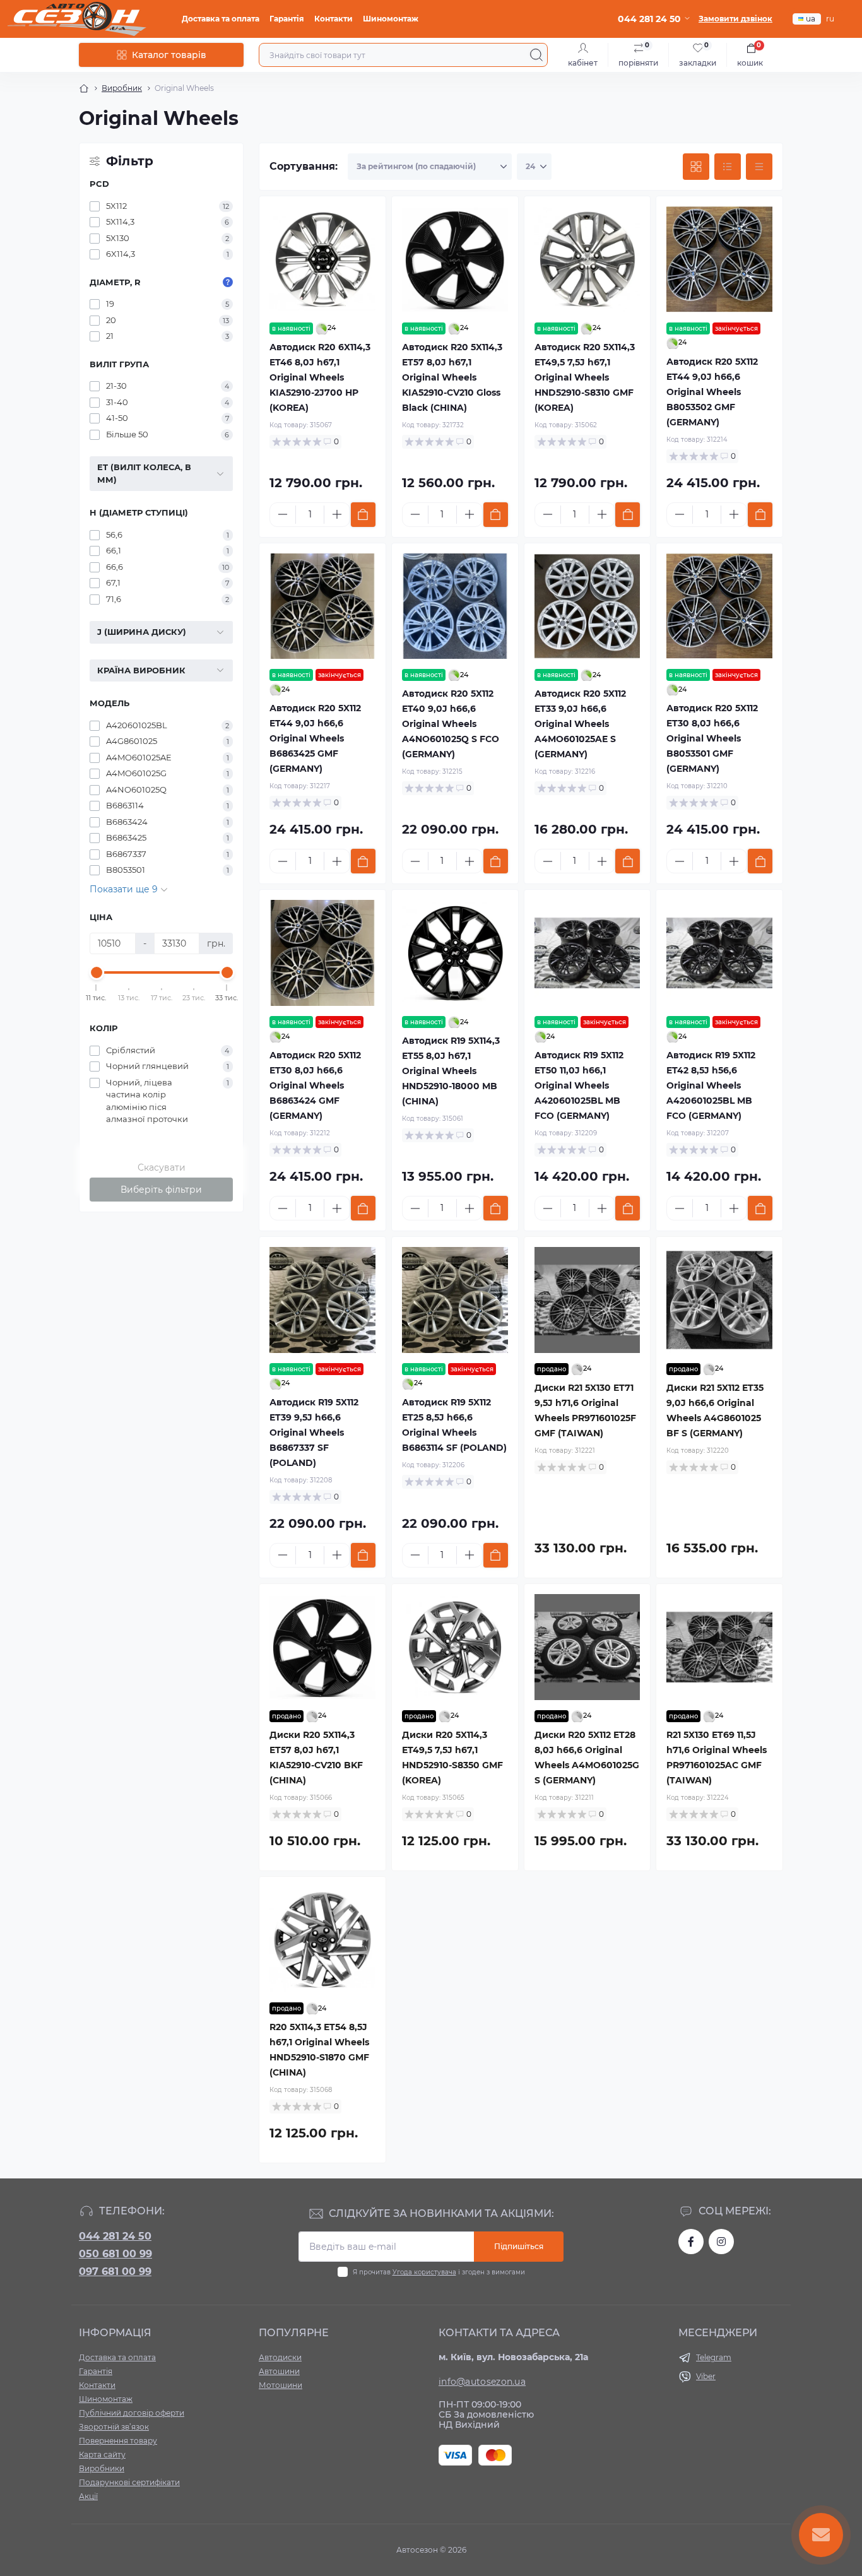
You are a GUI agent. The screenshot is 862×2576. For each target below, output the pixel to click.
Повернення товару (118, 2441)
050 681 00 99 (115, 2254)
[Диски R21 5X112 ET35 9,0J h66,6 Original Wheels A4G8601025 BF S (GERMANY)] (719, 1300)
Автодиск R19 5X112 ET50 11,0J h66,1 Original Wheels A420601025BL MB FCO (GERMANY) (579, 1085)
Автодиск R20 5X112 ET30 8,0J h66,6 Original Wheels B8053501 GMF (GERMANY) (712, 738)
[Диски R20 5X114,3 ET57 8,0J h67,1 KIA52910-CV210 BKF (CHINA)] (322, 1647)
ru (830, 19)
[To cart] (363, 515)
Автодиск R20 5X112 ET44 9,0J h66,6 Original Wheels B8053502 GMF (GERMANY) (712, 392)
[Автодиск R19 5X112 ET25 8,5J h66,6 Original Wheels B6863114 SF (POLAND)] (455, 1300)
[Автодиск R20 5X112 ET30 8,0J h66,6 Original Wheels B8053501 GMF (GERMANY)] (719, 606)
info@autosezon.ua (482, 2382)
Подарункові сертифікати (129, 2482)
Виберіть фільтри (161, 1190)
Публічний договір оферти (132, 2413)
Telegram (714, 2357)
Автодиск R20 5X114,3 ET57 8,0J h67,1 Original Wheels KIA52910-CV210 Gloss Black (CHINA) (452, 377)
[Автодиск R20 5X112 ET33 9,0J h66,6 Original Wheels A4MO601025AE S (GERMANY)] (587, 606)
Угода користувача (424, 2272)
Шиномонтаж (391, 19)
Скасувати (162, 1167)
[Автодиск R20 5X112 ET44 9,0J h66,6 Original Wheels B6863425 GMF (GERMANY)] (322, 606)
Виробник (122, 88)
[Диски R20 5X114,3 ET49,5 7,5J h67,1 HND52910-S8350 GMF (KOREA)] (455, 1647)
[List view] (728, 167)
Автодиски (280, 2357)
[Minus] (283, 514)
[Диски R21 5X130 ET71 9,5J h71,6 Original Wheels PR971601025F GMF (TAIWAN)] (587, 1300)
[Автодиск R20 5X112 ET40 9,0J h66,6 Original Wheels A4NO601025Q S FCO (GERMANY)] (455, 606)
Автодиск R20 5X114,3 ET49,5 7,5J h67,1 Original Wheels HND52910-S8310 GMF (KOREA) (585, 377)
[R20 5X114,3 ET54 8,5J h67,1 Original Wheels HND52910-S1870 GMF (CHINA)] (322, 1940)
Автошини (279, 2371)
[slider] (97, 972)
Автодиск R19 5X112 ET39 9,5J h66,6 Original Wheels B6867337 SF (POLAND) (314, 1433)
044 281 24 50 (115, 2236)
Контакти (334, 19)
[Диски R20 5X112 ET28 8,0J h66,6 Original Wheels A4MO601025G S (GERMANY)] (587, 1647)
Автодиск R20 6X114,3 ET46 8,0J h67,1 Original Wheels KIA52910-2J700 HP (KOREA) (320, 377)
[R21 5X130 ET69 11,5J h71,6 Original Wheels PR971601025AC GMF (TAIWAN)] (719, 1647)
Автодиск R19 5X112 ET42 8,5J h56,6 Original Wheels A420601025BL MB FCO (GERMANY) (711, 1085)
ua (811, 19)
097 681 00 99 (115, 2272)
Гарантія (287, 19)
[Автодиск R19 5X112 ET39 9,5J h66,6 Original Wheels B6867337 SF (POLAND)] (322, 1300)
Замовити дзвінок (735, 19)
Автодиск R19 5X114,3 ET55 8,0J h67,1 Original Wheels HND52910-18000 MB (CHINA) (451, 1071)
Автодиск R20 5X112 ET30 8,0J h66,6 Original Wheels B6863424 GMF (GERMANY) (315, 1085)
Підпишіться (519, 2246)
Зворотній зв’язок (114, 2427)
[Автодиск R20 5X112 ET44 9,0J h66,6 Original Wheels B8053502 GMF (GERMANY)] (719, 259)
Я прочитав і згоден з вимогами (439, 2272)
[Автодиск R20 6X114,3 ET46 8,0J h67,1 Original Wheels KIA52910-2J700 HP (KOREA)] (322, 259)
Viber (706, 2376)
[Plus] (337, 514)
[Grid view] (696, 167)
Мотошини (280, 2385)
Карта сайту (102, 2455)
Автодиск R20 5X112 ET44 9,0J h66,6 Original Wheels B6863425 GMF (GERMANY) (315, 738)
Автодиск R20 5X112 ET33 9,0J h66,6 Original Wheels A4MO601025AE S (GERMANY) (580, 724)
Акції (88, 2496)
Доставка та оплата (221, 19)
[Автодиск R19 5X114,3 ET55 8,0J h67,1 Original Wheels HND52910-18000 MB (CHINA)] (455, 953)
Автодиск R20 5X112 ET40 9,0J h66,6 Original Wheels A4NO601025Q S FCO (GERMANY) (451, 724)
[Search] (536, 55)
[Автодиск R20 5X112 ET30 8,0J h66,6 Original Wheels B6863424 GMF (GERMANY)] (322, 953)
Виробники (102, 2468)
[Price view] (759, 167)
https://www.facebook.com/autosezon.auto (691, 2242)
